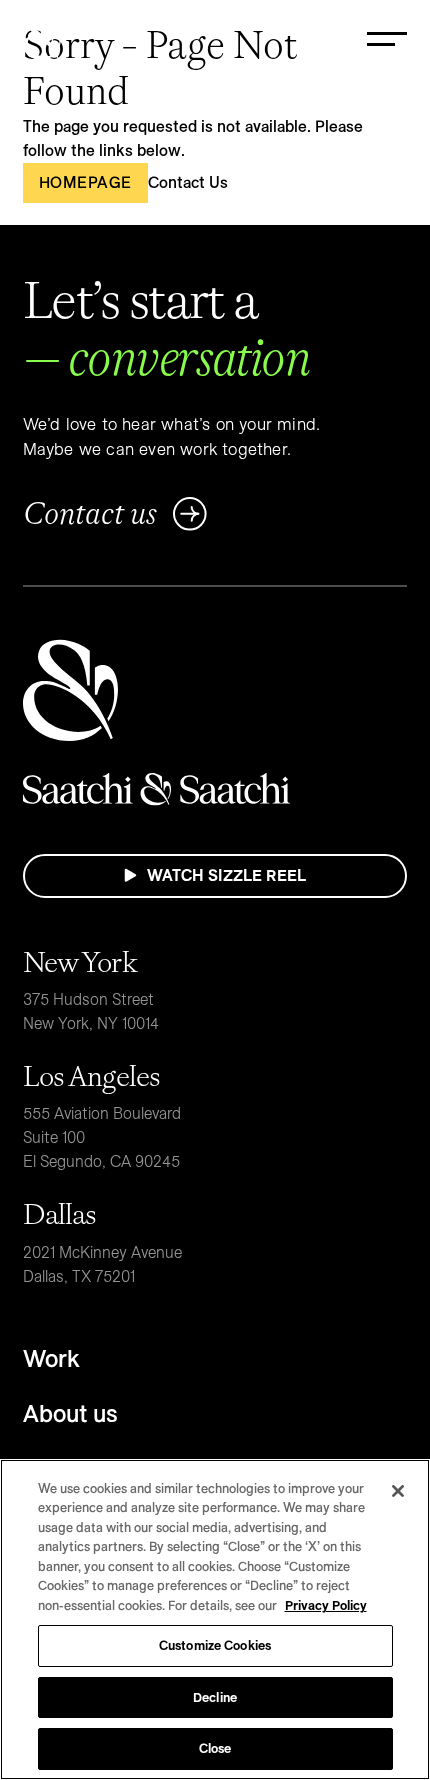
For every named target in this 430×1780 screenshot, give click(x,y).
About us (70, 1413)
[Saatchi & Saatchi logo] (42, 40)
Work (51, 1358)
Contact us (90, 514)
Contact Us (188, 182)
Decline (215, 1697)
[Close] (398, 1491)
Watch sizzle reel (226, 875)
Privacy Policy (326, 1605)
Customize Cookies (215, 1645)
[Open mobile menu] (387, 40)
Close (215, 1748)
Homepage (85, 182)
